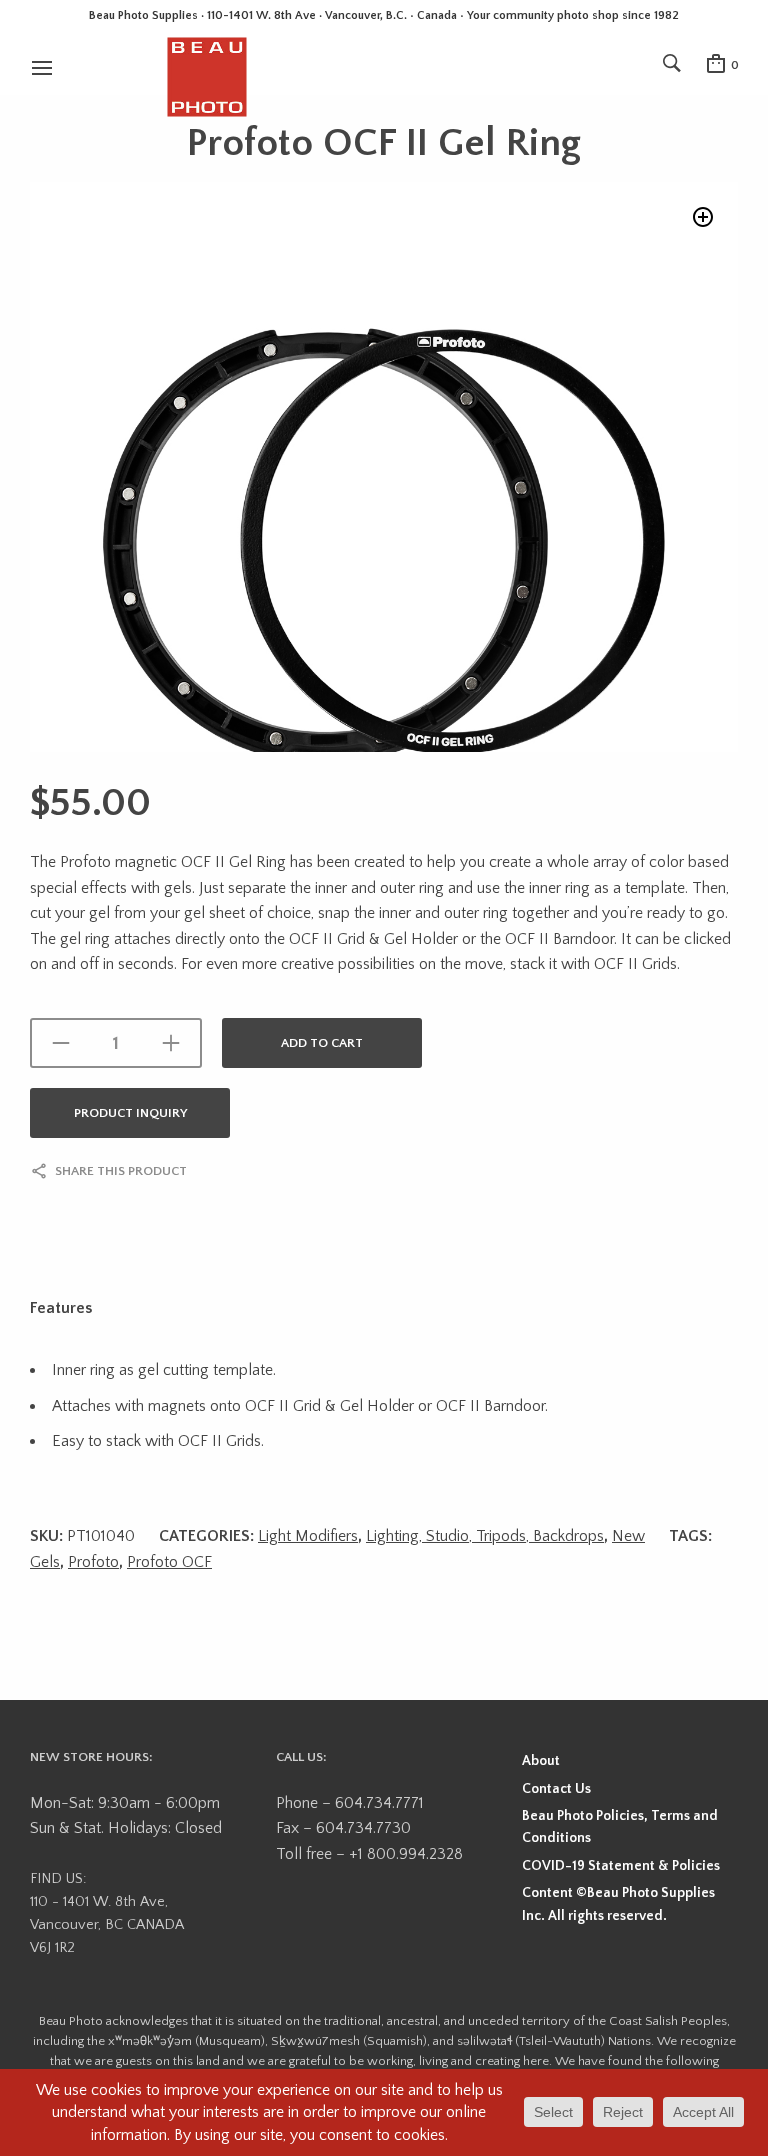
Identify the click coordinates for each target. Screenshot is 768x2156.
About (541, 1761)
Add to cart (322, 1043)
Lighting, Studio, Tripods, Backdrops (485, 1536)
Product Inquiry (130, 1113)
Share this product (121, 1171)
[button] (703, 217)
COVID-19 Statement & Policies (621, 1866)
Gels (45, 1562)
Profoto (93, 1562)
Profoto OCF (169, 1562)
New (628, 1536)
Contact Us (556, 1789)
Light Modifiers (308, 1536)
